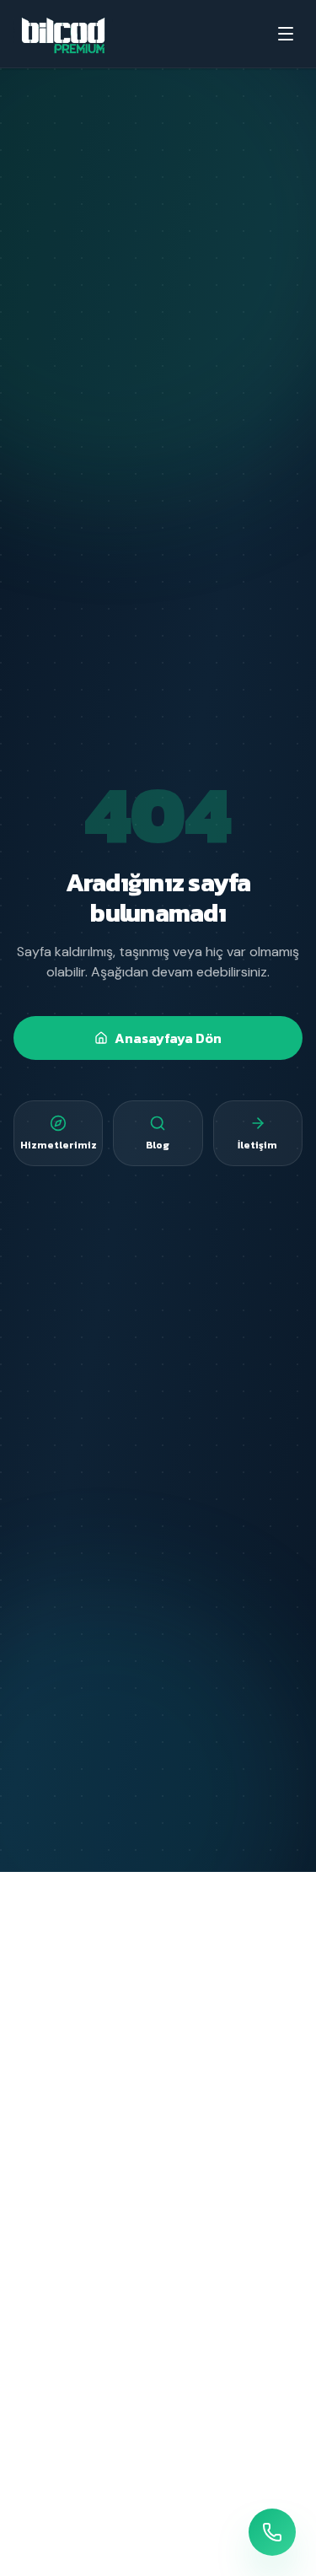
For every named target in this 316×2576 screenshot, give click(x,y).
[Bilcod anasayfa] (63, 34)
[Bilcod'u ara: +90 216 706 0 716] (272, 2532)
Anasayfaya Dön (168, 1038)
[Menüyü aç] (286, 34)
